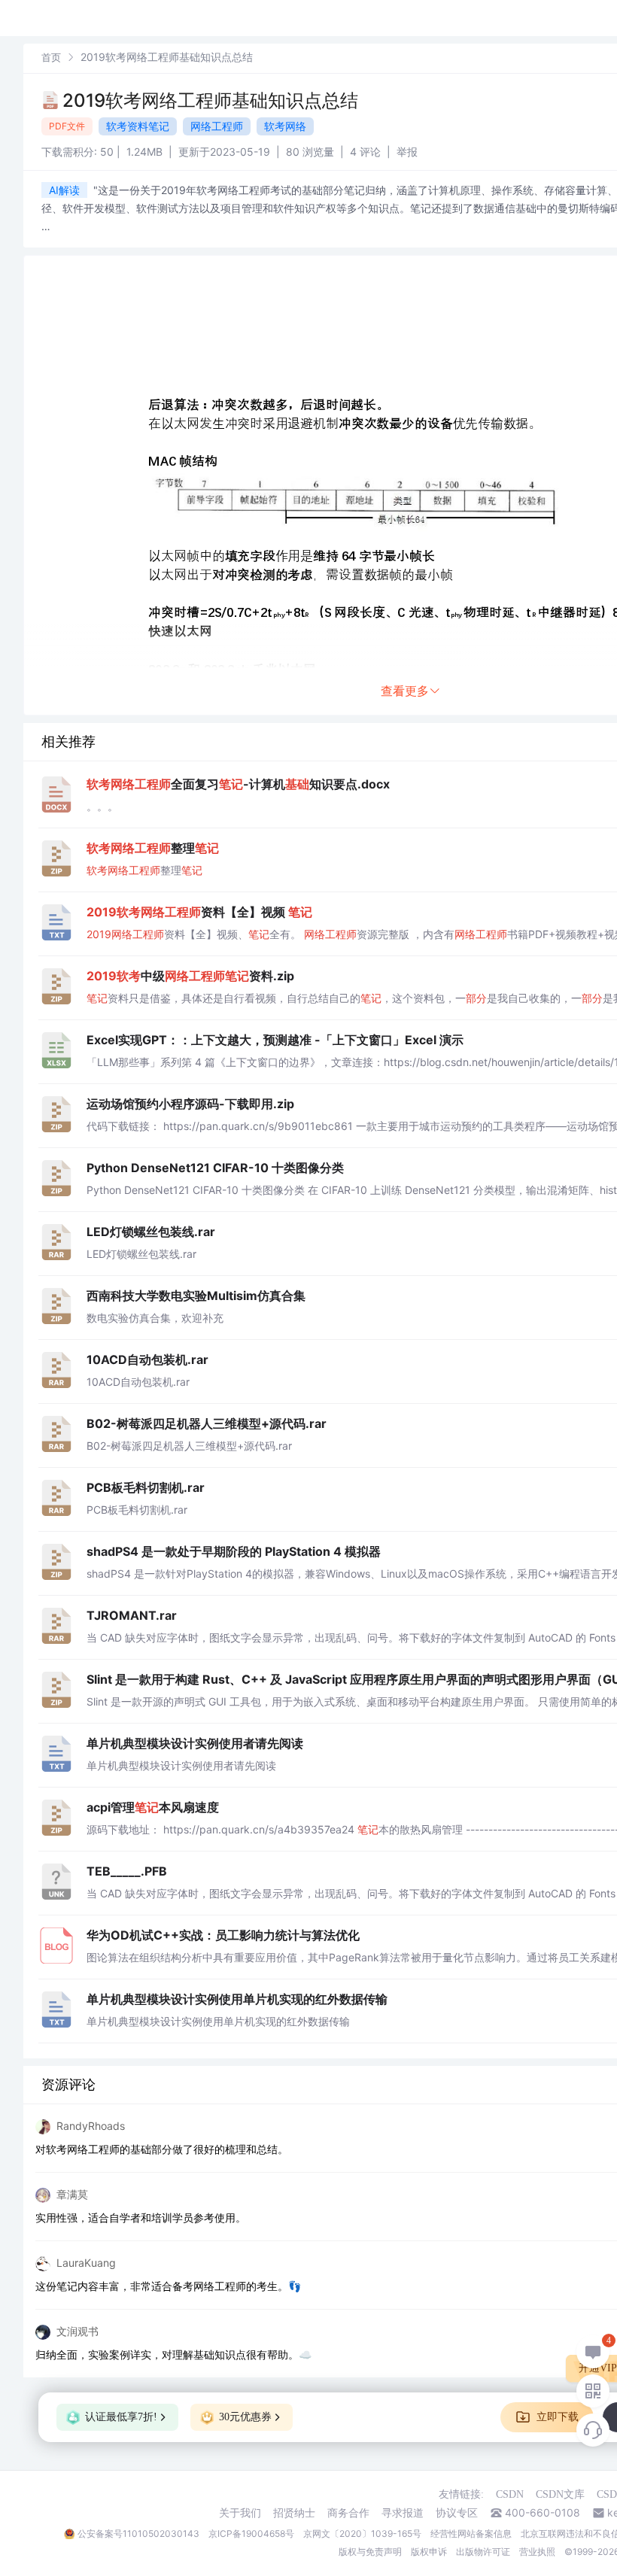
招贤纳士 (294, 2513)
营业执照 (537, 2552)
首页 (51, 57)
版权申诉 (429, 2552)
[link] (51, 57)
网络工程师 (217, 126)
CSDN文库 (560, 2494)
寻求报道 (403, 2513)
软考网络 (285, 126)
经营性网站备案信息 (471, 2533)
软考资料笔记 (138, 126)
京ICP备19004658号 (251, 2533)
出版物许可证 (483, 2552)
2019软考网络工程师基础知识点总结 (210, 100)
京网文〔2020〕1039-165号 (362, 2533)
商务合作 (348, 2513)
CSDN (510, 2494)
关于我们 (240, 2513)
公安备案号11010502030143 (138, 2533)
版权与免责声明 (370, 2552)
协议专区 (457, 2513)
